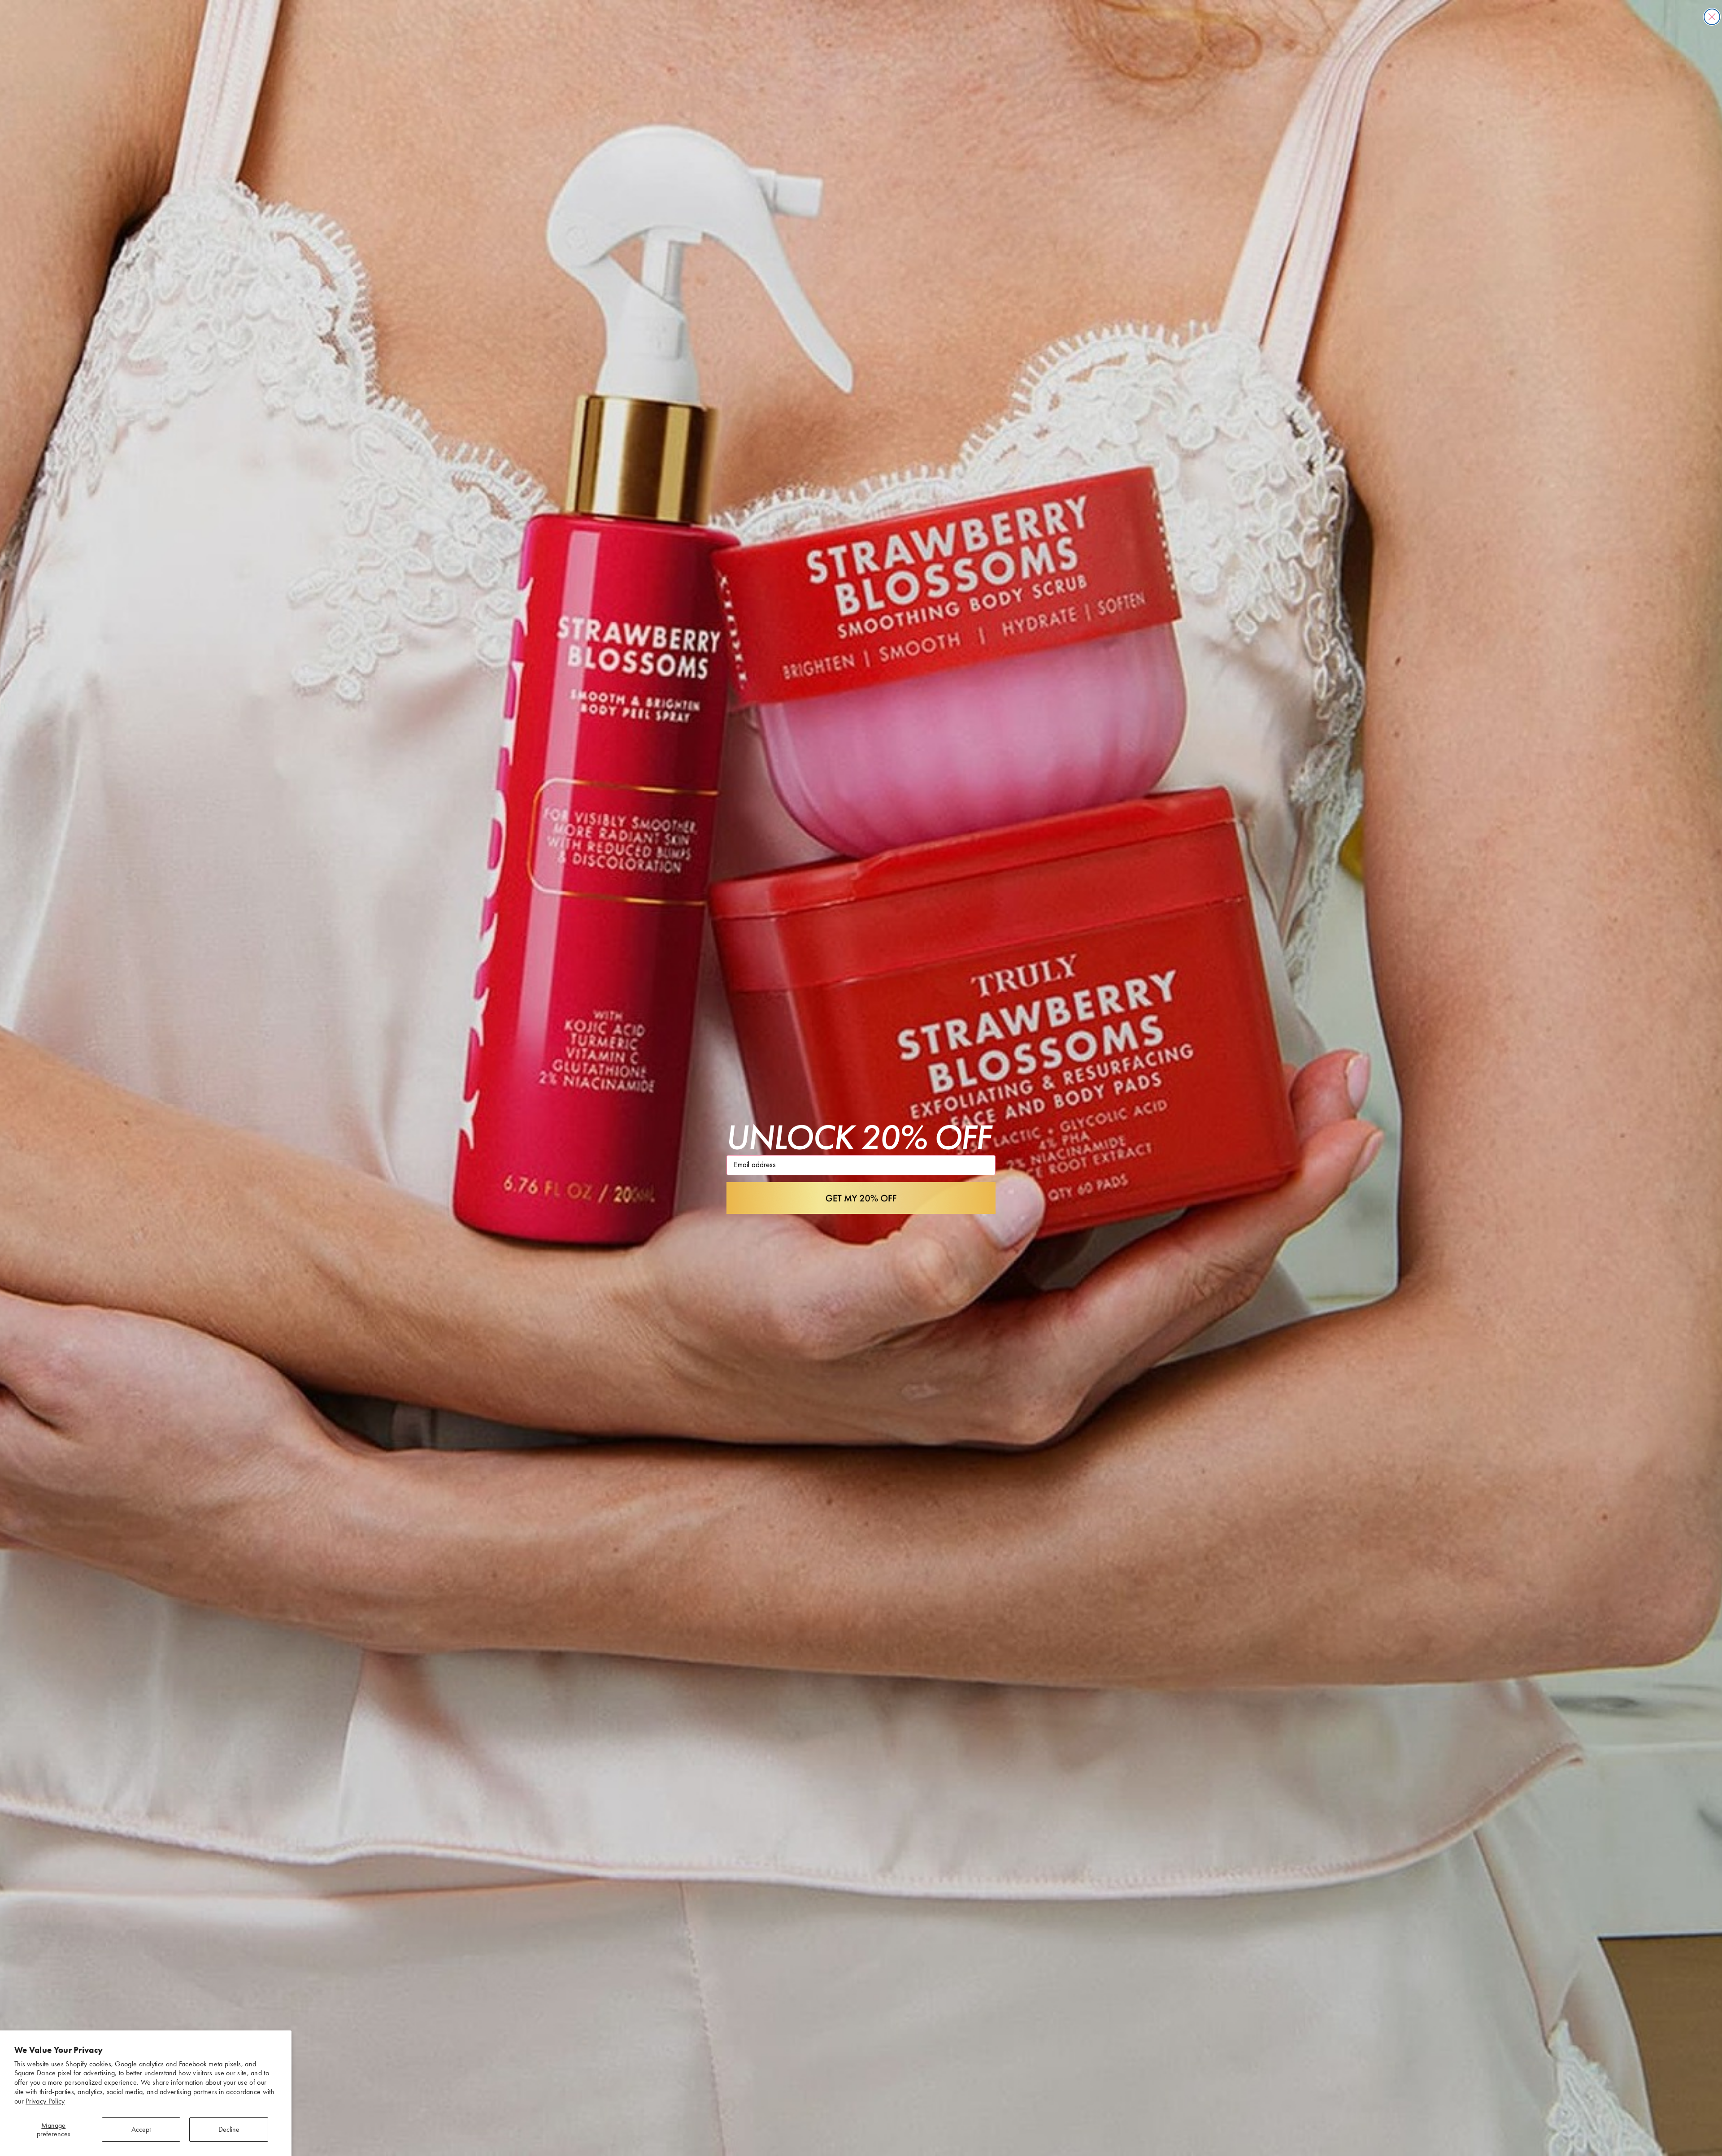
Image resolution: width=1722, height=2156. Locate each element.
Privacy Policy (45, 2101)
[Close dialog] (1712, 17)
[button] (861, 1198)
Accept (141, 2129)
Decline (229, 2129)
